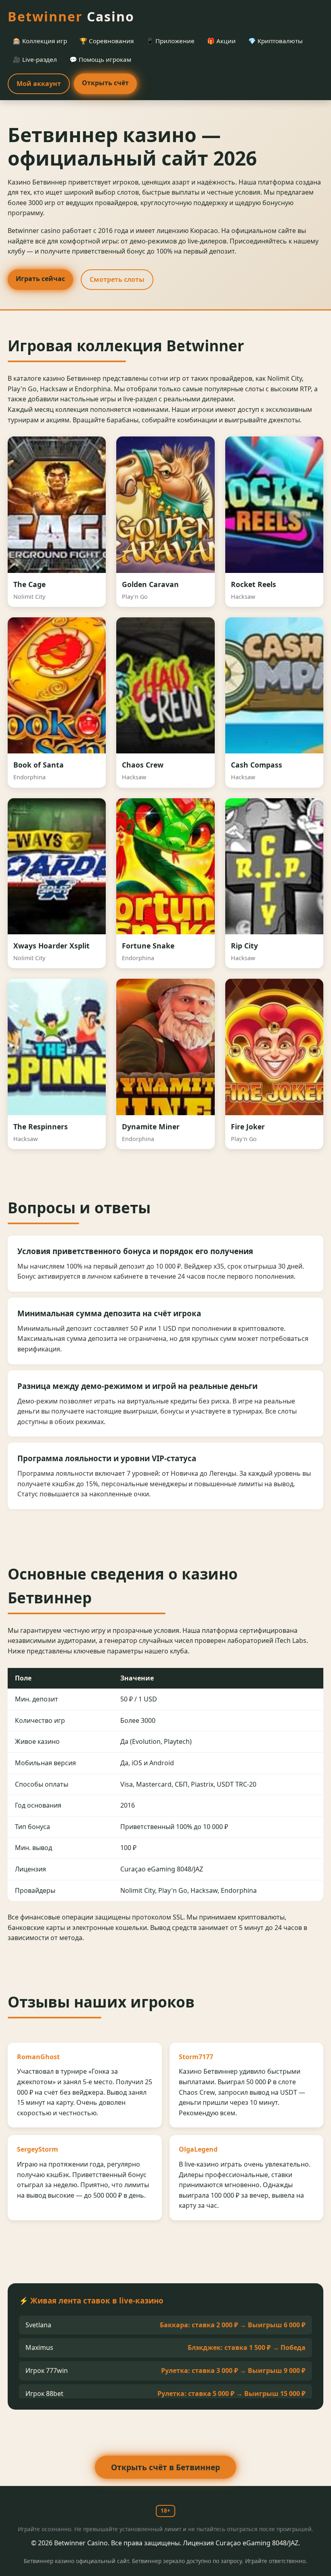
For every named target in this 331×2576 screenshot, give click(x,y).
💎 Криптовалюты (275, 41)
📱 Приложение (170, 41)
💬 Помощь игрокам (100, 59)
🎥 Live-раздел (35, 59)
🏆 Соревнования (107, 41)
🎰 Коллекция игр (40, 41)
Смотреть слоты (117, 279)
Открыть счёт (105, 83)
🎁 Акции (221, 41)
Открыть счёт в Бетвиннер (165, 2467)
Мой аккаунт (39, 84)
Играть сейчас (40, 279)
